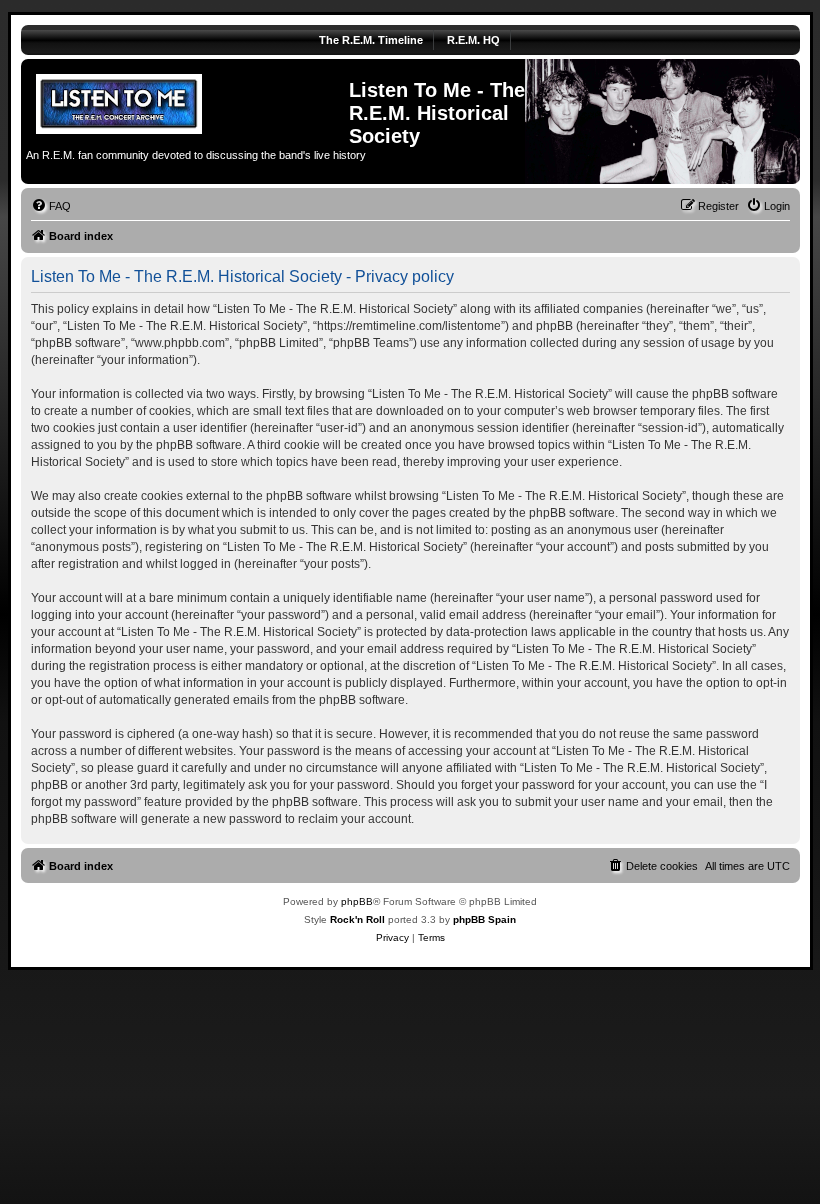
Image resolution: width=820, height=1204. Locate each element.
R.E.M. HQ (473, 40)
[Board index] (187, 101)
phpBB (357, 901)
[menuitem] (51, 206)
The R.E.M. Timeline (371, 40)
